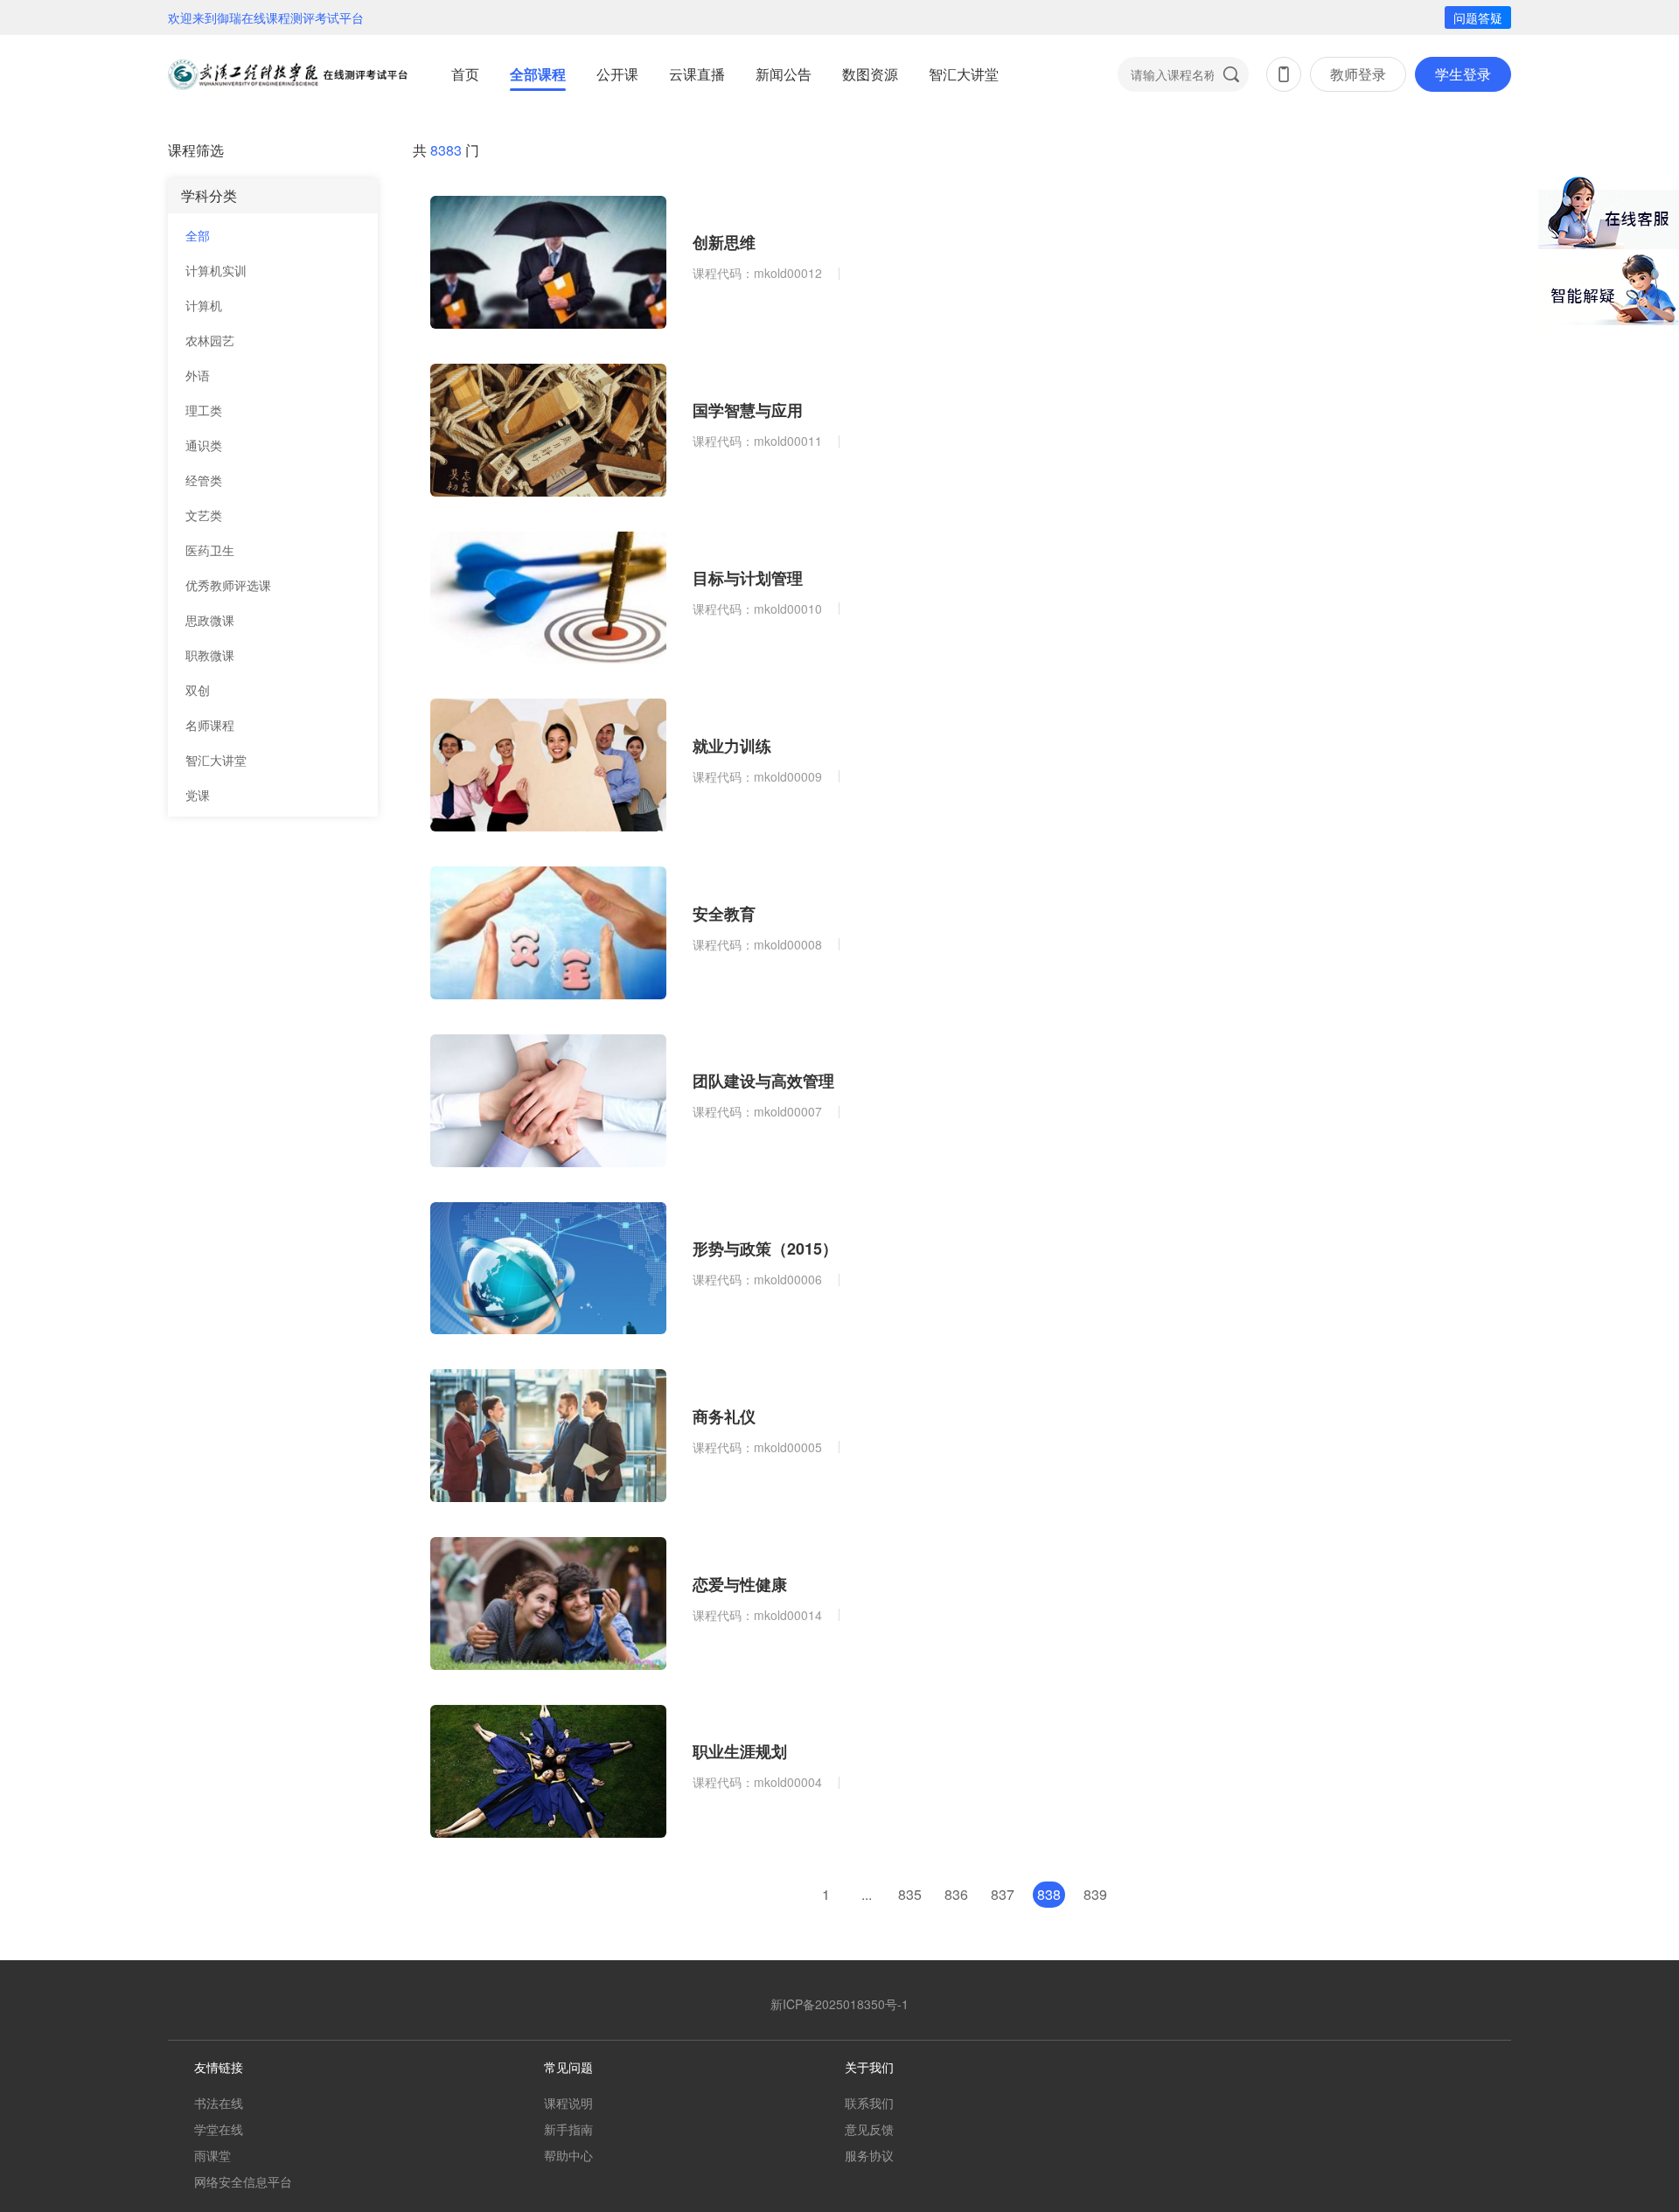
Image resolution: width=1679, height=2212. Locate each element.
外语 (198, 375)
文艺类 (204, 515)
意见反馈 (869, 2129)
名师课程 (210, 725)
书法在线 (219, 2103)
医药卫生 (210, 550)
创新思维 (724, 242)
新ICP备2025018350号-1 (839, 2004)
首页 (465, 74)
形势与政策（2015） (765, 1249)
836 (956, 1894)
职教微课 (210, 655)
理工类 (204, 410)
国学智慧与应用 (748, 410)
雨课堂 (212, 2155)
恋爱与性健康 (740, 1584)
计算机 (204, 305)
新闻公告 (784, 74)
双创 (198, 690)
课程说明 (568, 2103)
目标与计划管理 (748, 578)
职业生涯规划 (740, 1751)
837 (1003, 1894)
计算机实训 (216, 270)
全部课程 (538, 74)
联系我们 (869, 2103)
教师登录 (1358, 74)
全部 (198, 235)
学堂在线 (219, 2129)
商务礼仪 (724, 1416)
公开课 (617, 74)
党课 (198, 795)
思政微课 (210, 620)
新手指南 (568, 2129)
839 (1095, 1894)
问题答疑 (1478, 17)
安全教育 (724, 914)
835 (910, 1894)
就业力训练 (732, 746)
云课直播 (697, 74)
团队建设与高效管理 (763, 1081)
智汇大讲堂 (964, 74)
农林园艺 (210, 340)
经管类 (204, 480)
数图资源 (870, 74)
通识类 (204, 445)
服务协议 (869, 2155)
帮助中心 (568, 2155)
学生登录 (1463, 74)
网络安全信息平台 (243, 2181)
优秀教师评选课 (228, 585)
